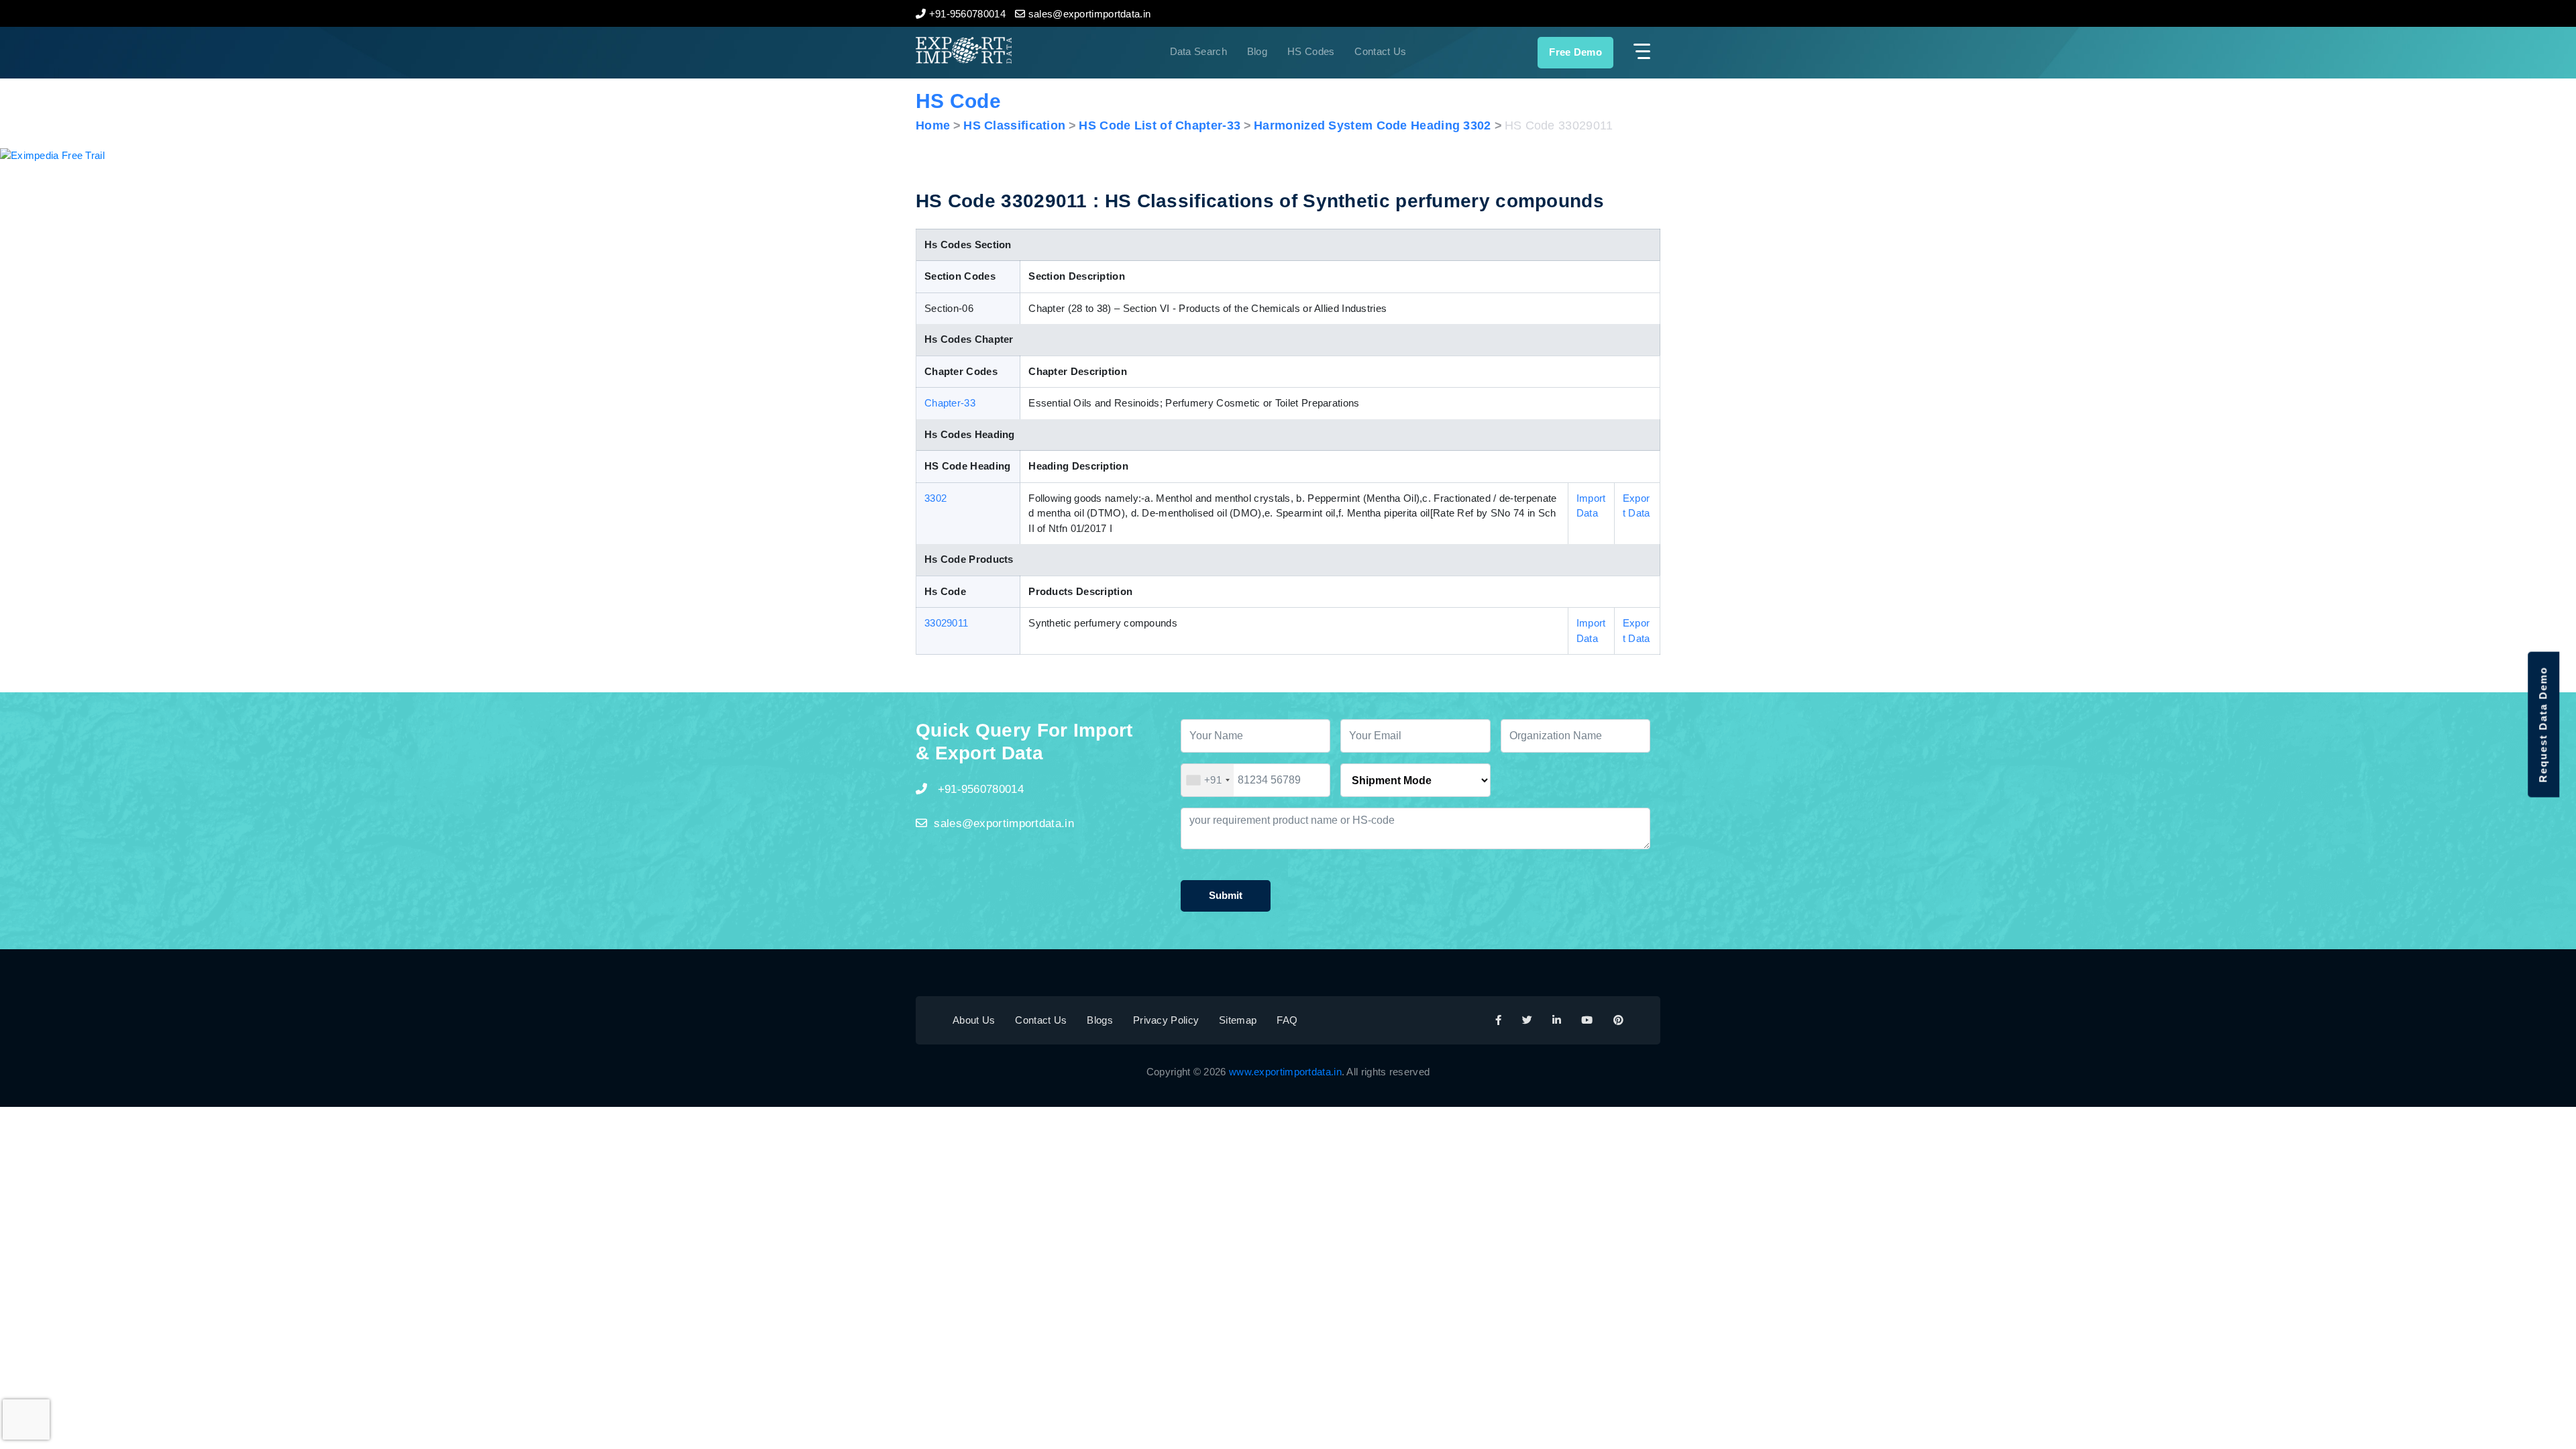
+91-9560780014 (979, 789)
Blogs (1100, 1020)
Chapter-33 (950, 403)
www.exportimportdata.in (1285, 1072)
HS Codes (1311, 51)
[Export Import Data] (1009, 50)
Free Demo (1575, 52)
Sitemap (1238, 1020)
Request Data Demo (2543, 725)
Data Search (1198, 51)
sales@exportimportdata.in (1004, 823)
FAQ (1287, 1020)
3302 (935, 498)
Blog (1257, 51)
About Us (974, 1020)
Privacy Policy (1166, 1020)
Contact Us (1380, 51)
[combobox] (1207, 780)
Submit (1226, 895)
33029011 (946, 623)
